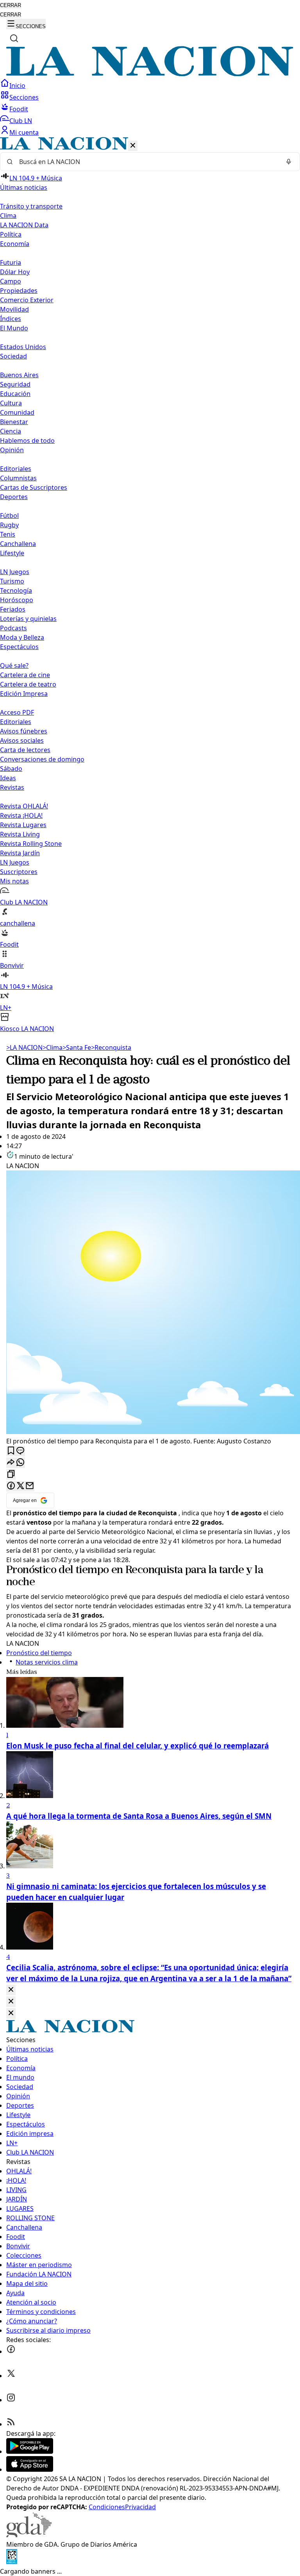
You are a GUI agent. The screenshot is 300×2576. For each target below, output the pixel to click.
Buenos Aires (19, 375)
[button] (150, 585)
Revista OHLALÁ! (24, 806)
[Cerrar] (133, 146)
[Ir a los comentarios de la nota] (20, 1451)
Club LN (21, 121)
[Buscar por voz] (289, 162)
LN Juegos (15, 572)
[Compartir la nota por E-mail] (30, 1486)
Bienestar (14, 422)
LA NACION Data (24, 225)
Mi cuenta (24, 132)
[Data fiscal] (12, 2562)
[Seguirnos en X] (11, 2376)
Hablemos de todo (27, 441)
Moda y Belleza (22, 637)
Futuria (11, 262)
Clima (8, 216)
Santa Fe (77, 1047)
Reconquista (111, 1047)
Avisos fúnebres (24, 731)
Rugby (9, 525)
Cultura (11, 403)
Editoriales (16, 469)
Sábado (11, 769)
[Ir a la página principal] (150, 74)
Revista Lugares (23, 825)
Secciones (24, 97)
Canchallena (18, 544)
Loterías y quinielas (28, 619)
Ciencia (11, 431)
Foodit (19, 109)
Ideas (8, 778)
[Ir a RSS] (11, 2424)
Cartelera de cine (25, 675)
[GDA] (29, 2535)
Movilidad (14, 309)
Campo (11, 281)
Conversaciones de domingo (42, 759)
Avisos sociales (22, 740)
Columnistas (18, 478)
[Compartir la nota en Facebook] (11, 1486)
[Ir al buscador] (14, 38)
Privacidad (140, 2507)
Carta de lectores (25, 750)
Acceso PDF (17, 712)
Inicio (17, 86)
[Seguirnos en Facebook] (11, 2351)
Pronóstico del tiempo (57, 1570)
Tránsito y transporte (31, 206)
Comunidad (17, 412)
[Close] (11, 1990)
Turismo (12, 581)
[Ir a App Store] (30, 2469)
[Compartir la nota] (11, 1463)
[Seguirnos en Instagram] (11, 2400)
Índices (11, 319)
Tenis (8, 534)
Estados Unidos (23, 347)
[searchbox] (147, 162)
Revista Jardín (20, 853)
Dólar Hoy (15, 272)
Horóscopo (17, 600)
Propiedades (19, 291)
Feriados (13, 609)
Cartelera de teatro (28, 684)
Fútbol (9, 516)
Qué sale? (14, 665)
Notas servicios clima (47, 1662)
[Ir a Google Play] (30, 2451)
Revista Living (20, 834)
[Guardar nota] (11, 1451)
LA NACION (24, 1047)
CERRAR (11, 5)
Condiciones (107, 2507)
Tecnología (16, 590)
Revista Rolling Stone (31, 844)
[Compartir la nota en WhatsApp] (20, 1463)
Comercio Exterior (27, 300)
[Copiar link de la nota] (11, 1474)
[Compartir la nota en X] (20, 1486)
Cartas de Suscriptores (34, 487)
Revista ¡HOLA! (21, 815)
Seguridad (15, 384)
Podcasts (13, 628)
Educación (15, 394)
